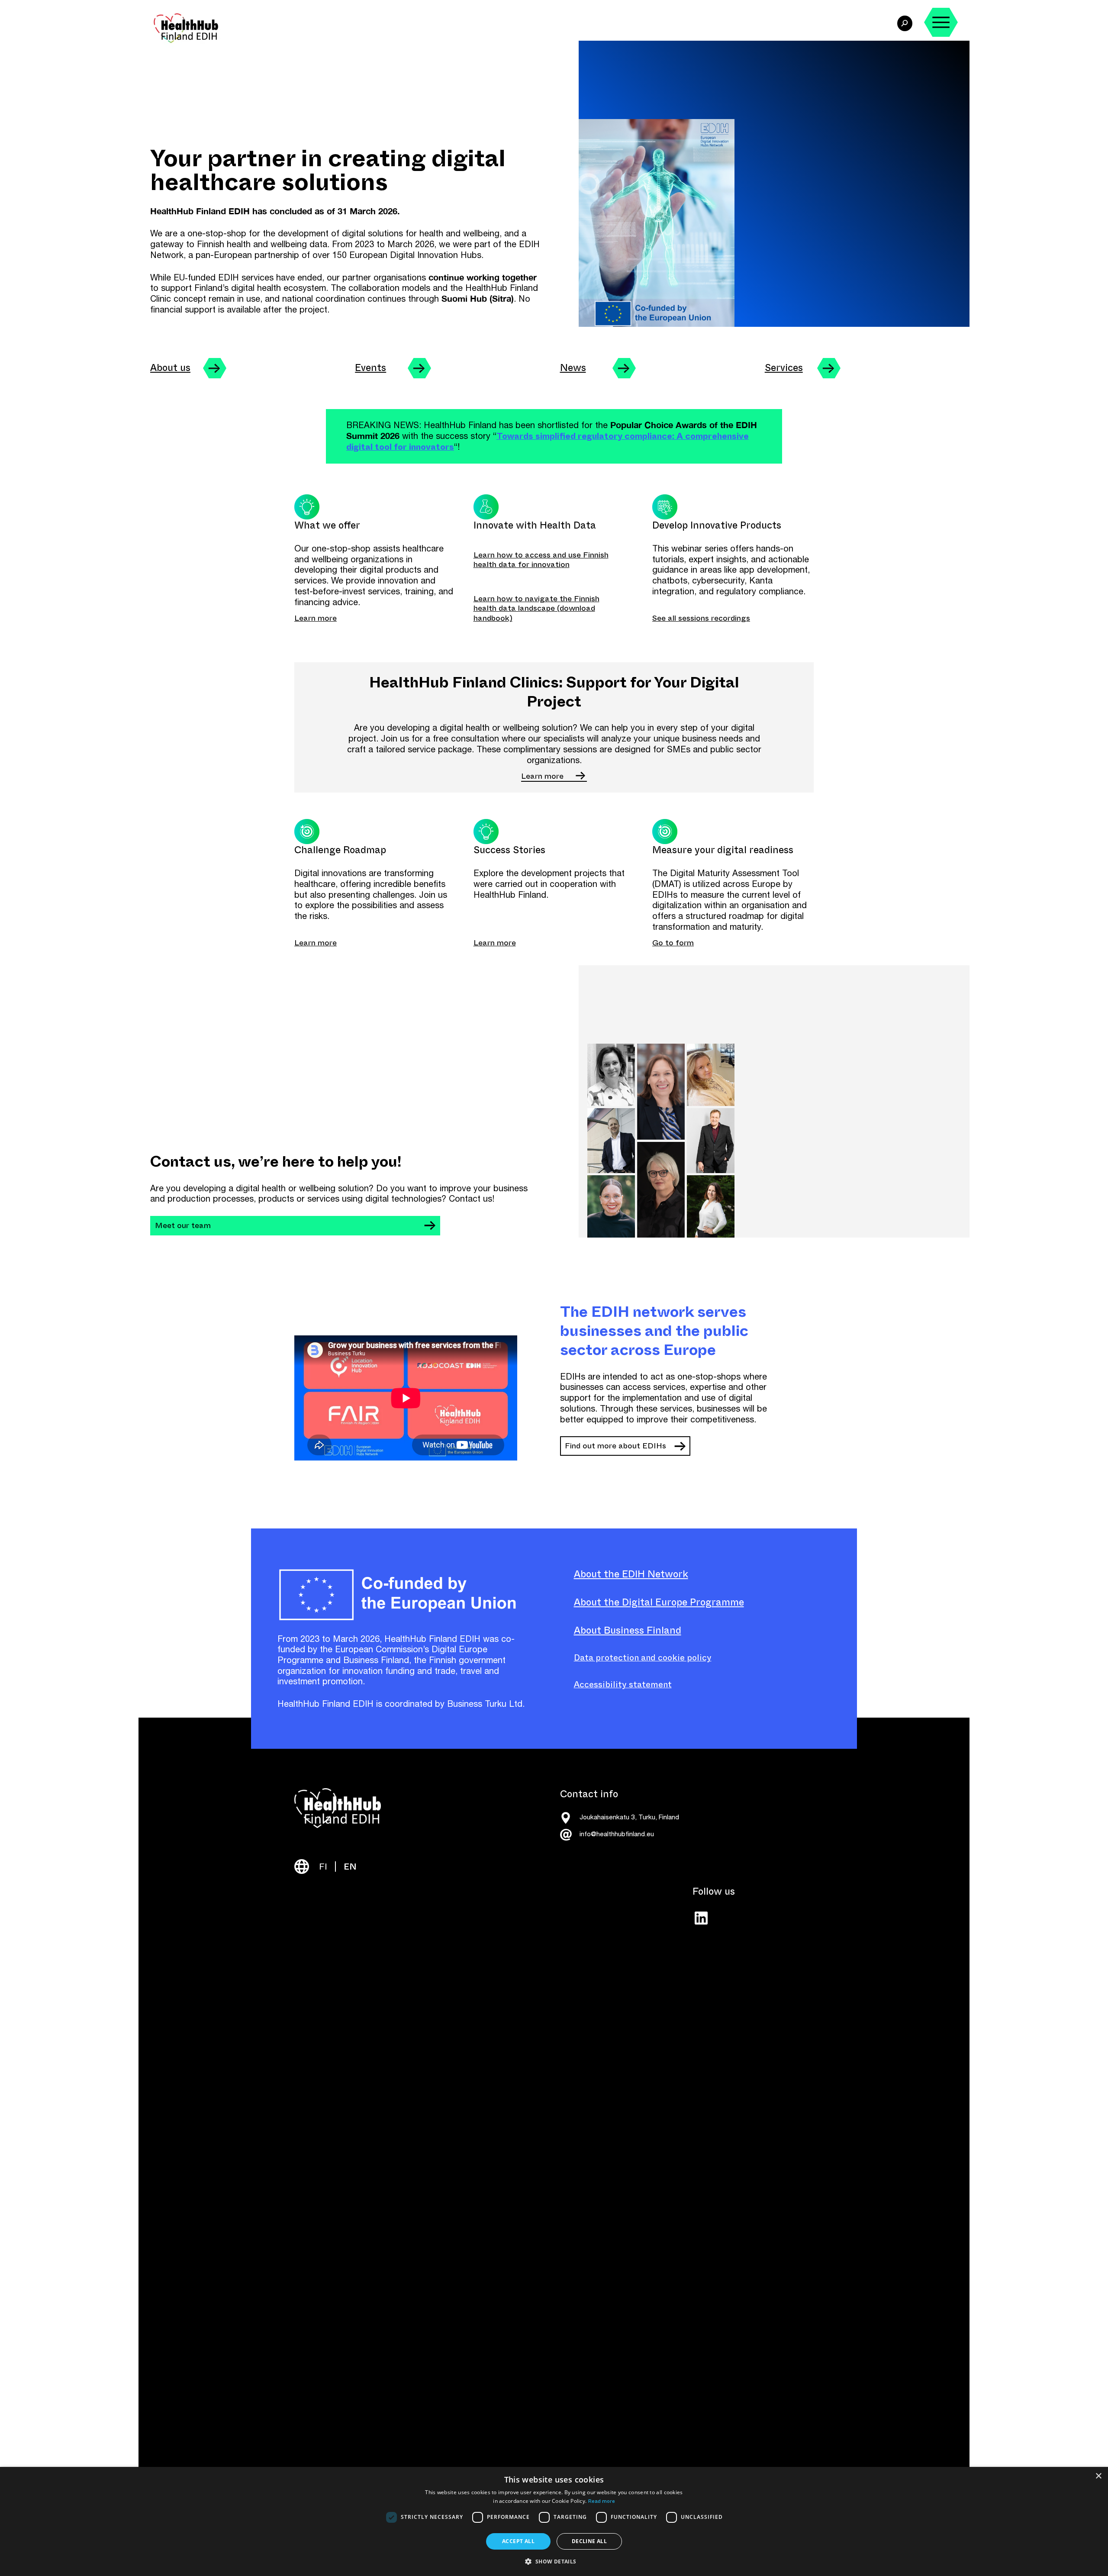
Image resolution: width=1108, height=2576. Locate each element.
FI (323, 1867)
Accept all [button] (518, 2541)
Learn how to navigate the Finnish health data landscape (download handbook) (536, 608)
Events (370, 368)
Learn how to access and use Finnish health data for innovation (541, 560)
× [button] (1098, 2476)
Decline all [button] (589, 2541)
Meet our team (183, 1225)
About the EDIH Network (631, 1574)
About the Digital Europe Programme (659, 1602)
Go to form (673, 943)
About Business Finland (628, 1630)
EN (350, 1867)
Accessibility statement (623, 1685)
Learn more (316, 618)
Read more (602, 2501)
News (573, 368)
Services (784, 368)
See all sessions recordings (701, 618)
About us (170, 368)
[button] (554, 2561)
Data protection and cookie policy (643, 1658)
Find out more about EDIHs (615, 1446)
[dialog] (554, 2521)
